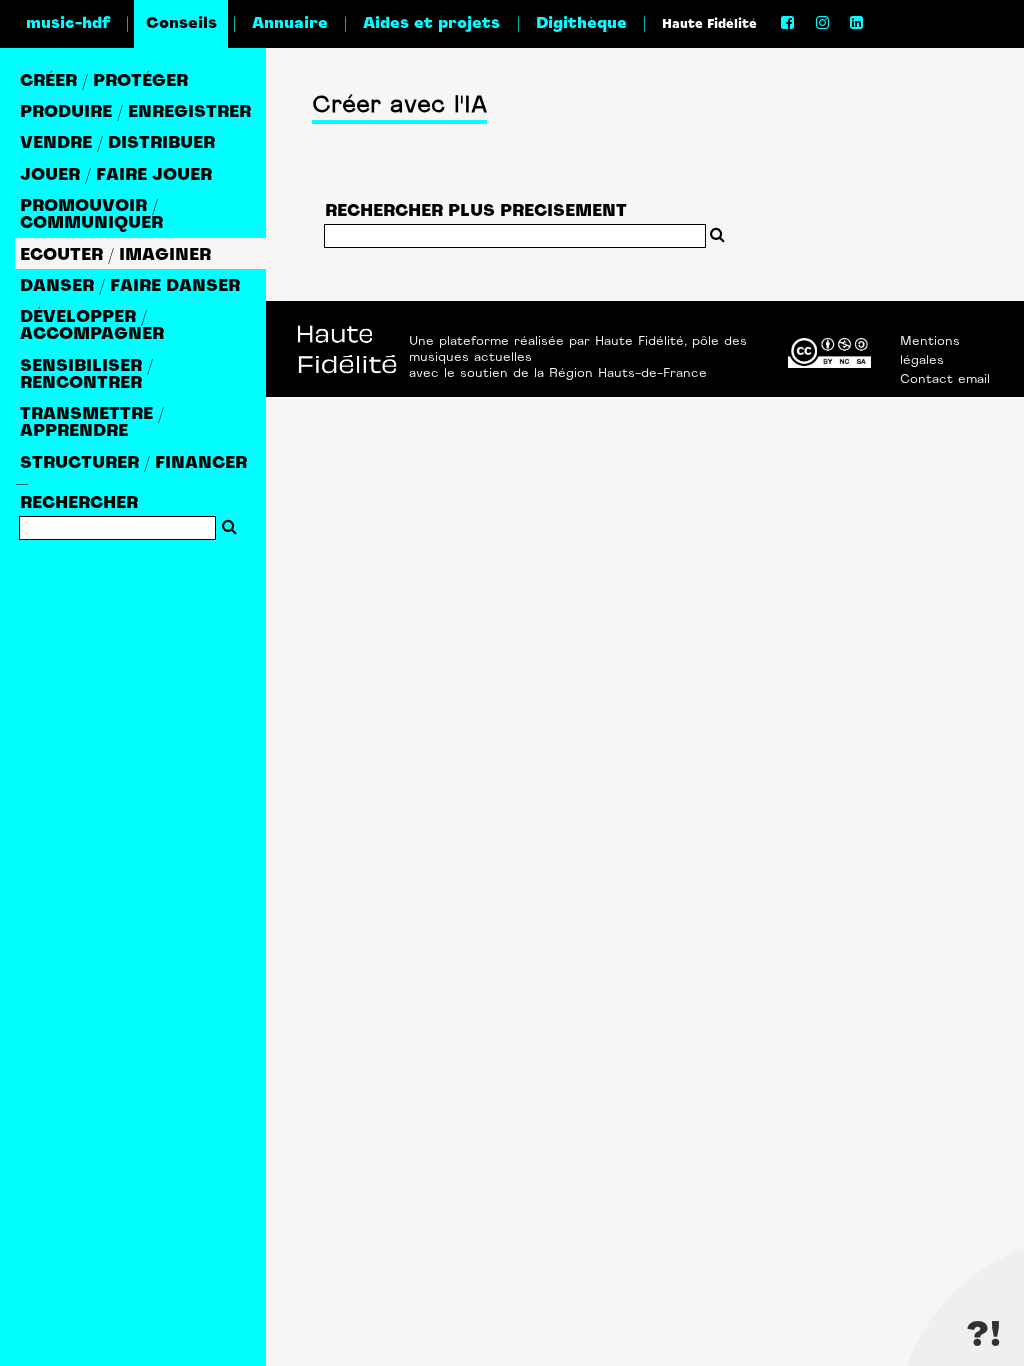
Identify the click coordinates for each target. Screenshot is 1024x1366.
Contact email (945, 380)
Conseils (181, 24)
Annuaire (290, 24)
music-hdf (68, 24)
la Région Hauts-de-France (620, 374)
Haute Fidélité (709, 25)
